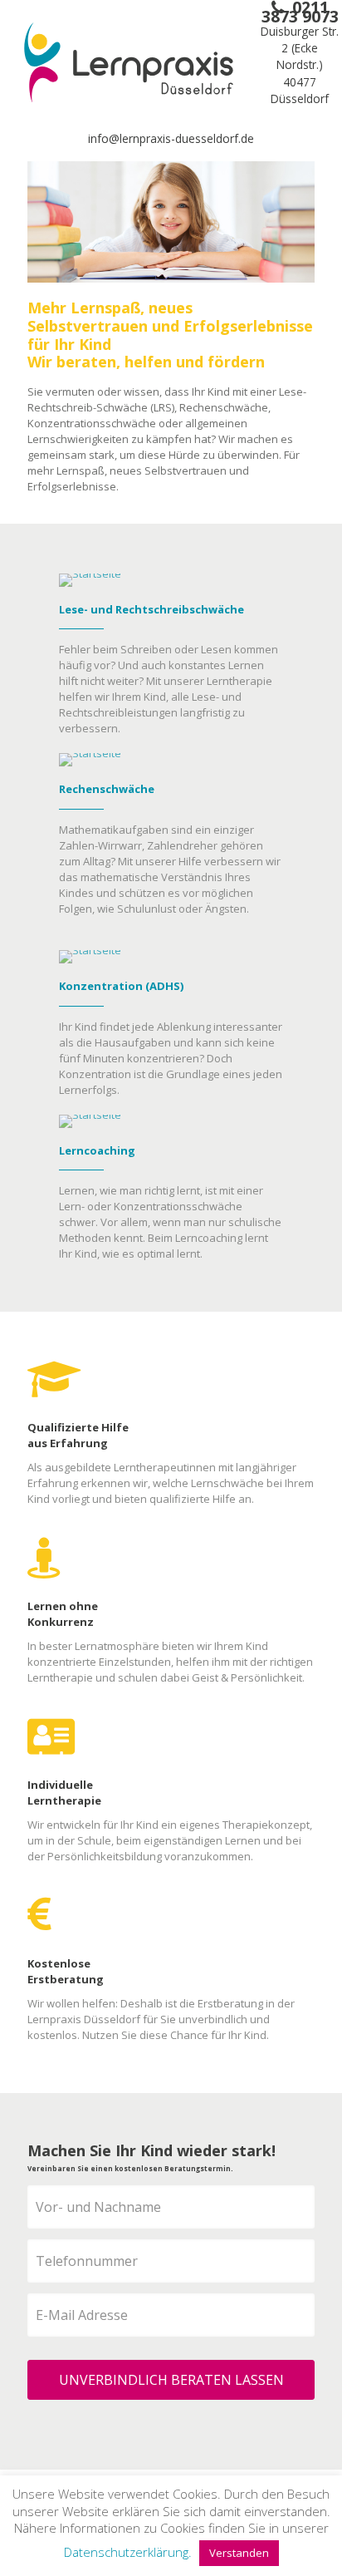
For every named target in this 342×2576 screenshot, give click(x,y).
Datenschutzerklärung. (128, 2552)
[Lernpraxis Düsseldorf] (129, 62)
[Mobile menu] (320, 79)
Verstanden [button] (239, 2553)
